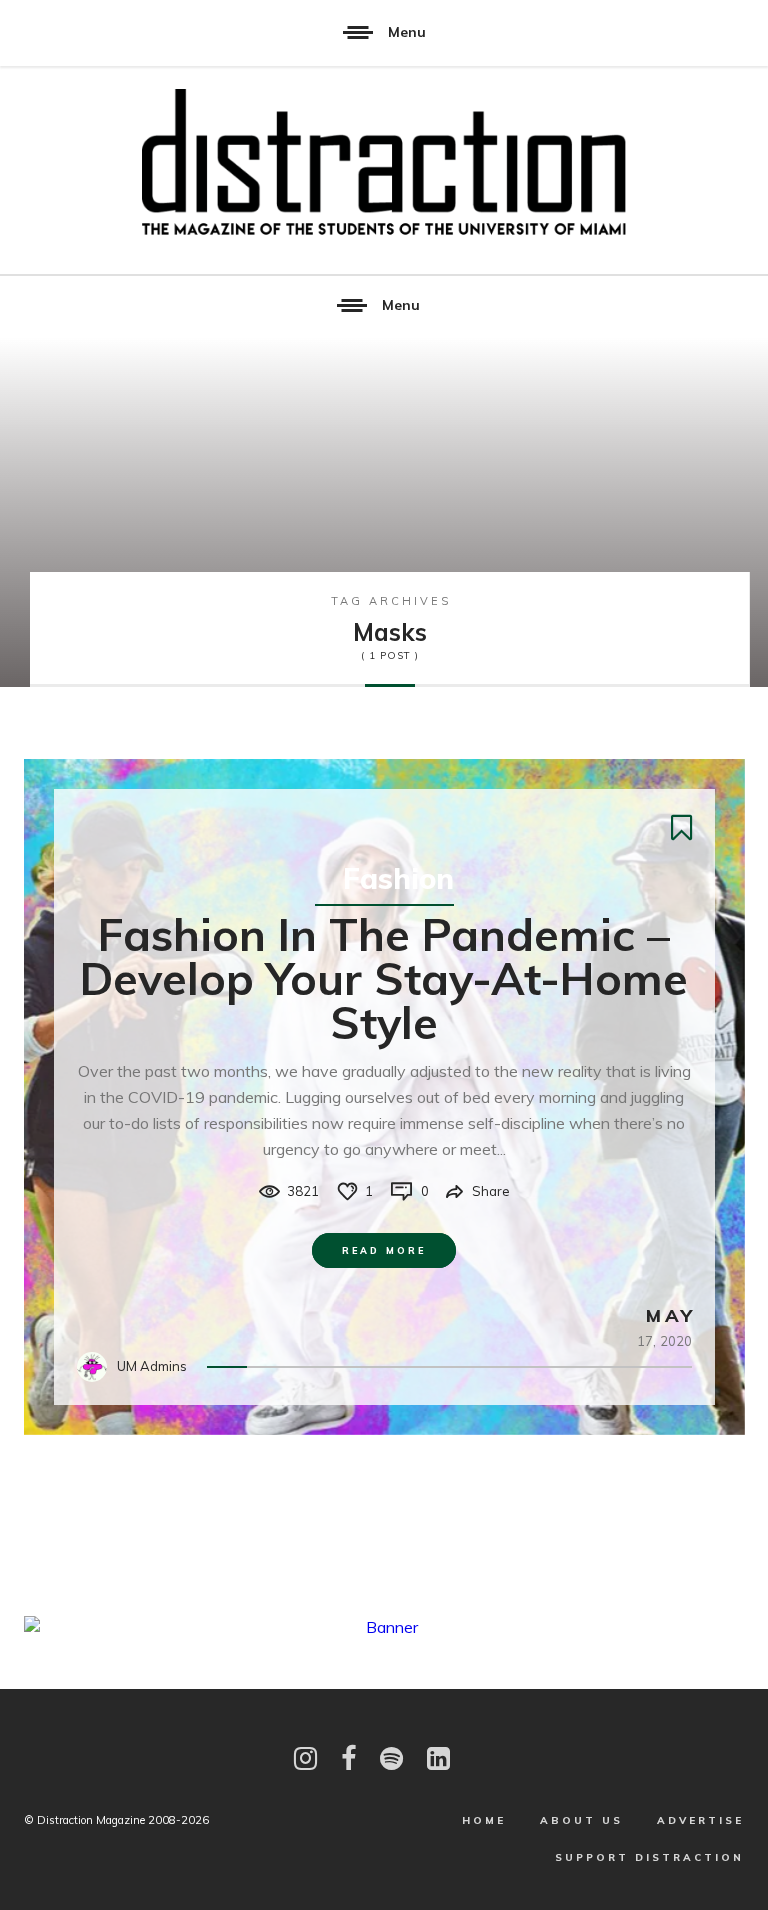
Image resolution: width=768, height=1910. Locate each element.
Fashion (398, 878)
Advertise (700, 1820)
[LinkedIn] (438, 1758)
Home (484, 1820)
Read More (384, 1250)
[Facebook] (348, 1758)
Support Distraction (649, 1857)
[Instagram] (305, 1758)
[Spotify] (391, 1758)
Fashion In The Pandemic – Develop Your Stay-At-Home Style (384, 978)
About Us (581, 1820)
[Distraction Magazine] (384, 164)
